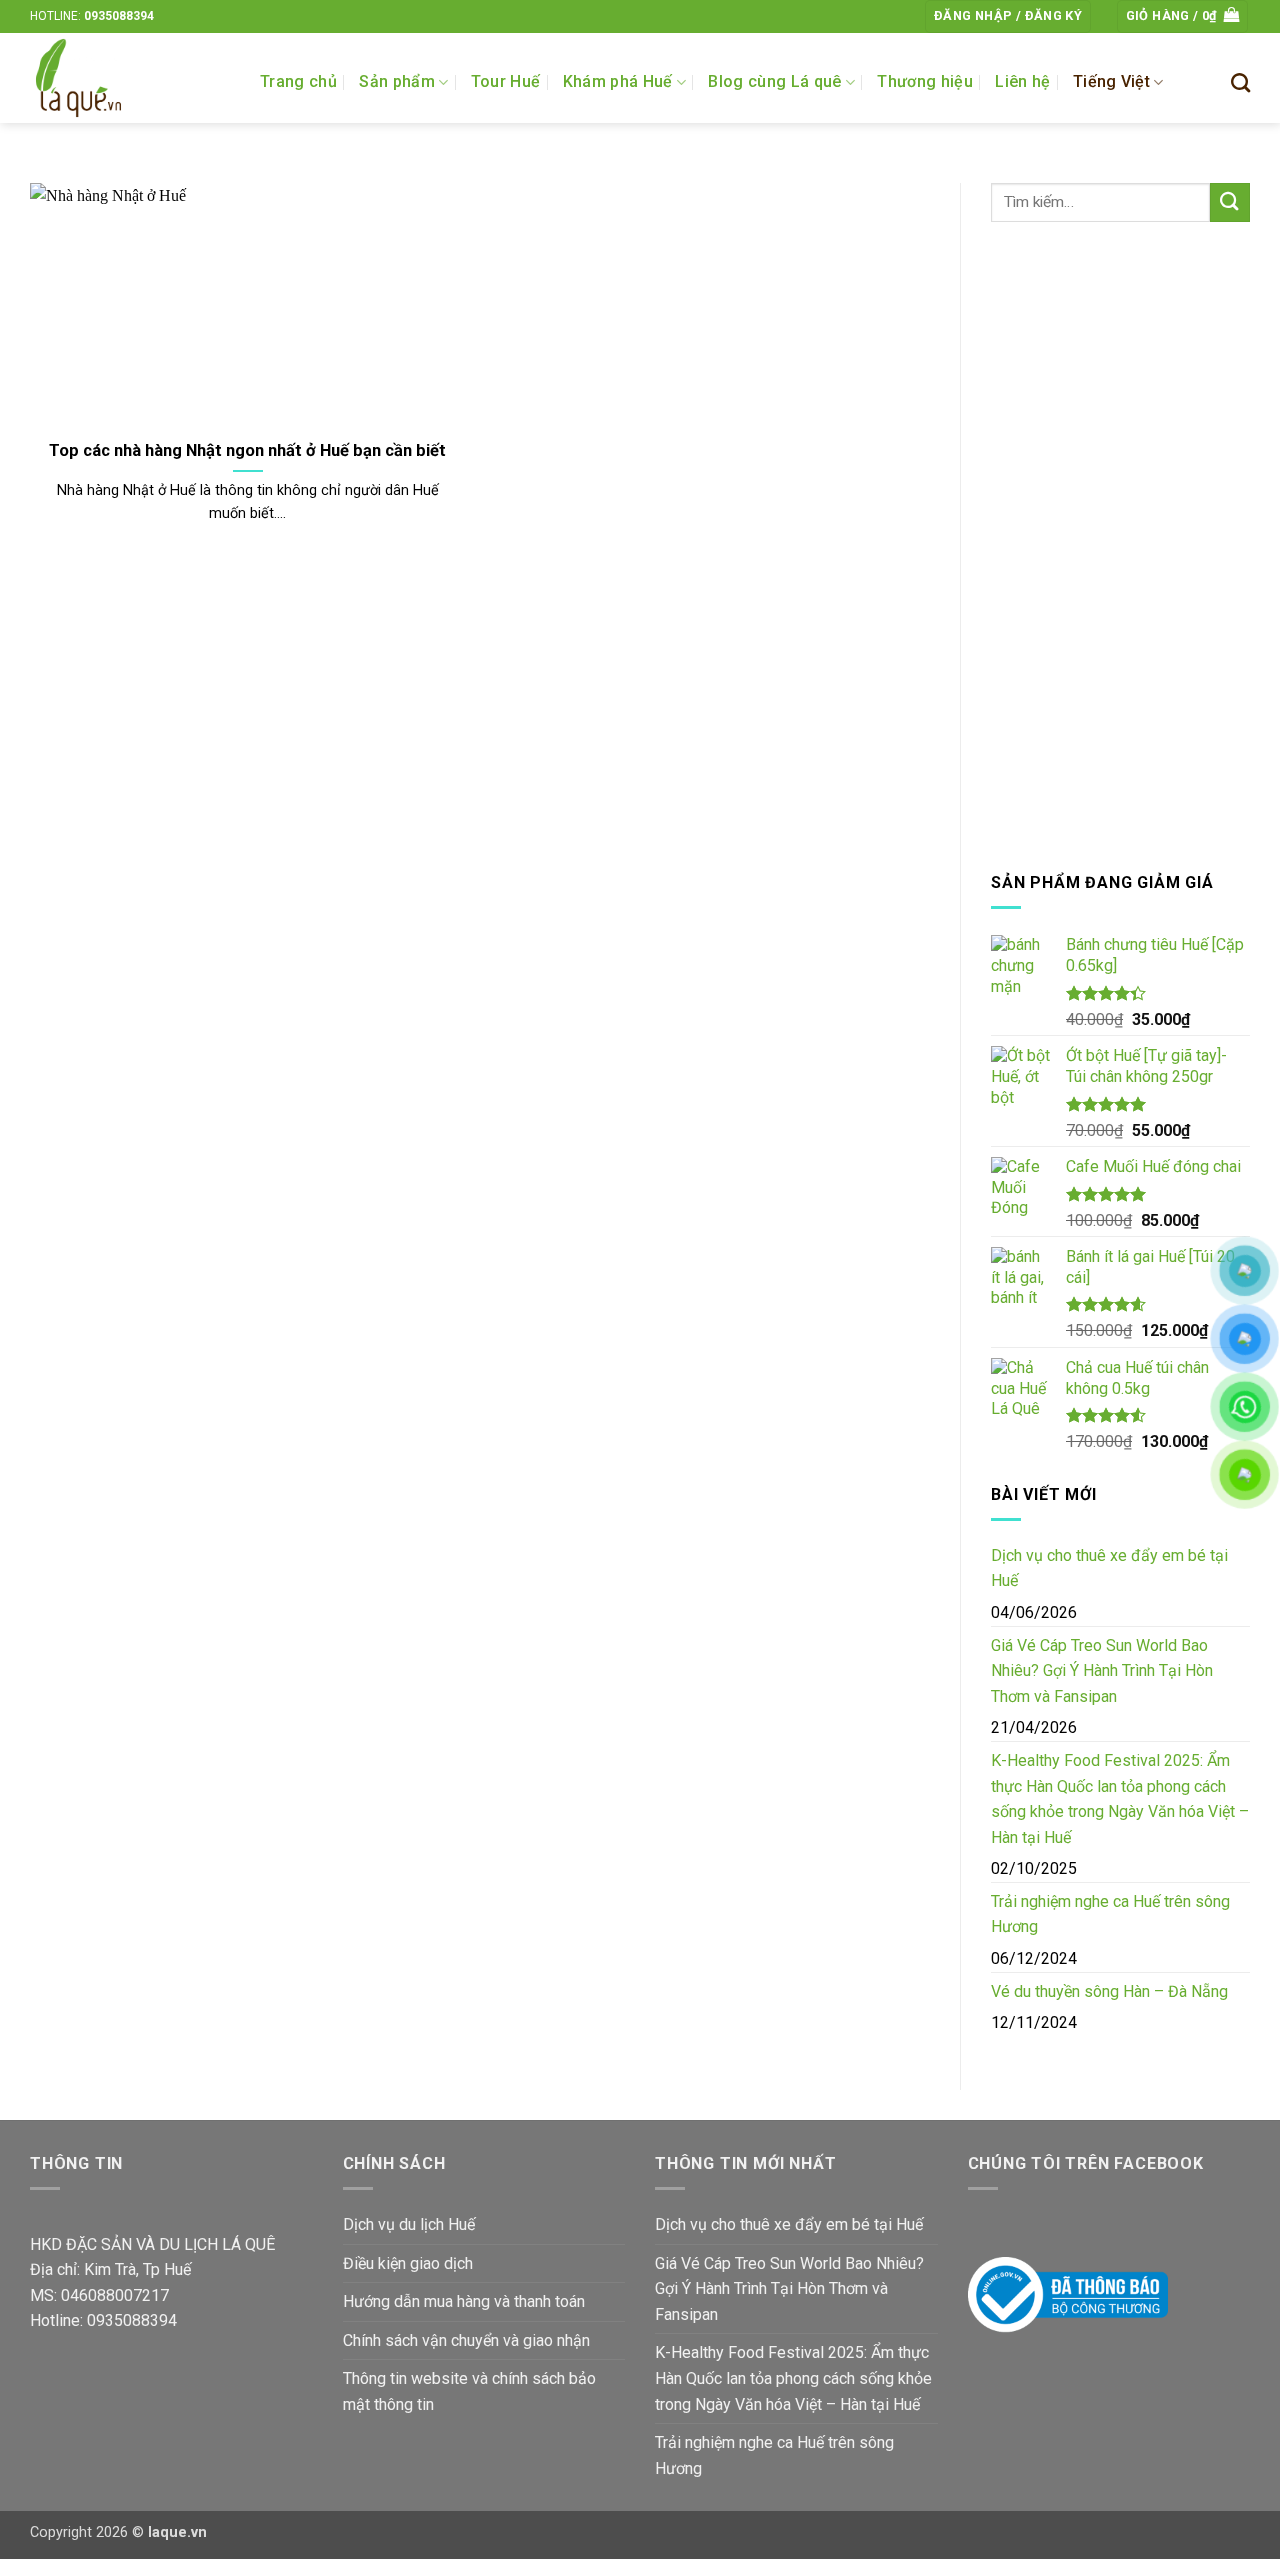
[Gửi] (1230, 202)
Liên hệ (1022, 81)
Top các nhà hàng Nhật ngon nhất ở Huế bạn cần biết (247, 450)
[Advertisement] (1120, 546)
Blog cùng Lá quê (774, 81)
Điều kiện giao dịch (408, 2263)
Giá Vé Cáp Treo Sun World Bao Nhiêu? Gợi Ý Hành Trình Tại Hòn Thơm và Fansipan (1102, 1671)
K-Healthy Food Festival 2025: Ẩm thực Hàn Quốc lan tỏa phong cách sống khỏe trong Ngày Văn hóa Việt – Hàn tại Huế (1120, 1799)
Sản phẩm (397, 81)
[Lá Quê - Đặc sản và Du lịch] (130, 78)
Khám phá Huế (618, 81)
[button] (1008, 16)
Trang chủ (298, 81)
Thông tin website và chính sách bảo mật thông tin (469, 2391)
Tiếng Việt (1111, 81)
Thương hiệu (925, 81)
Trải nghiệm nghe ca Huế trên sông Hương (1110, 1914)
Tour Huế (506, 81)
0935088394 (119, 16)
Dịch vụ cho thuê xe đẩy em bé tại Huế (1109, 1568)
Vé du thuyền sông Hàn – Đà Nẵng (1109, 1991)
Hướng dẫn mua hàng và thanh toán (464, 2301)
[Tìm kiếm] (1240, 82)
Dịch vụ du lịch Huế (409, 2224)
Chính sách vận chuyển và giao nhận (466, 2340)
